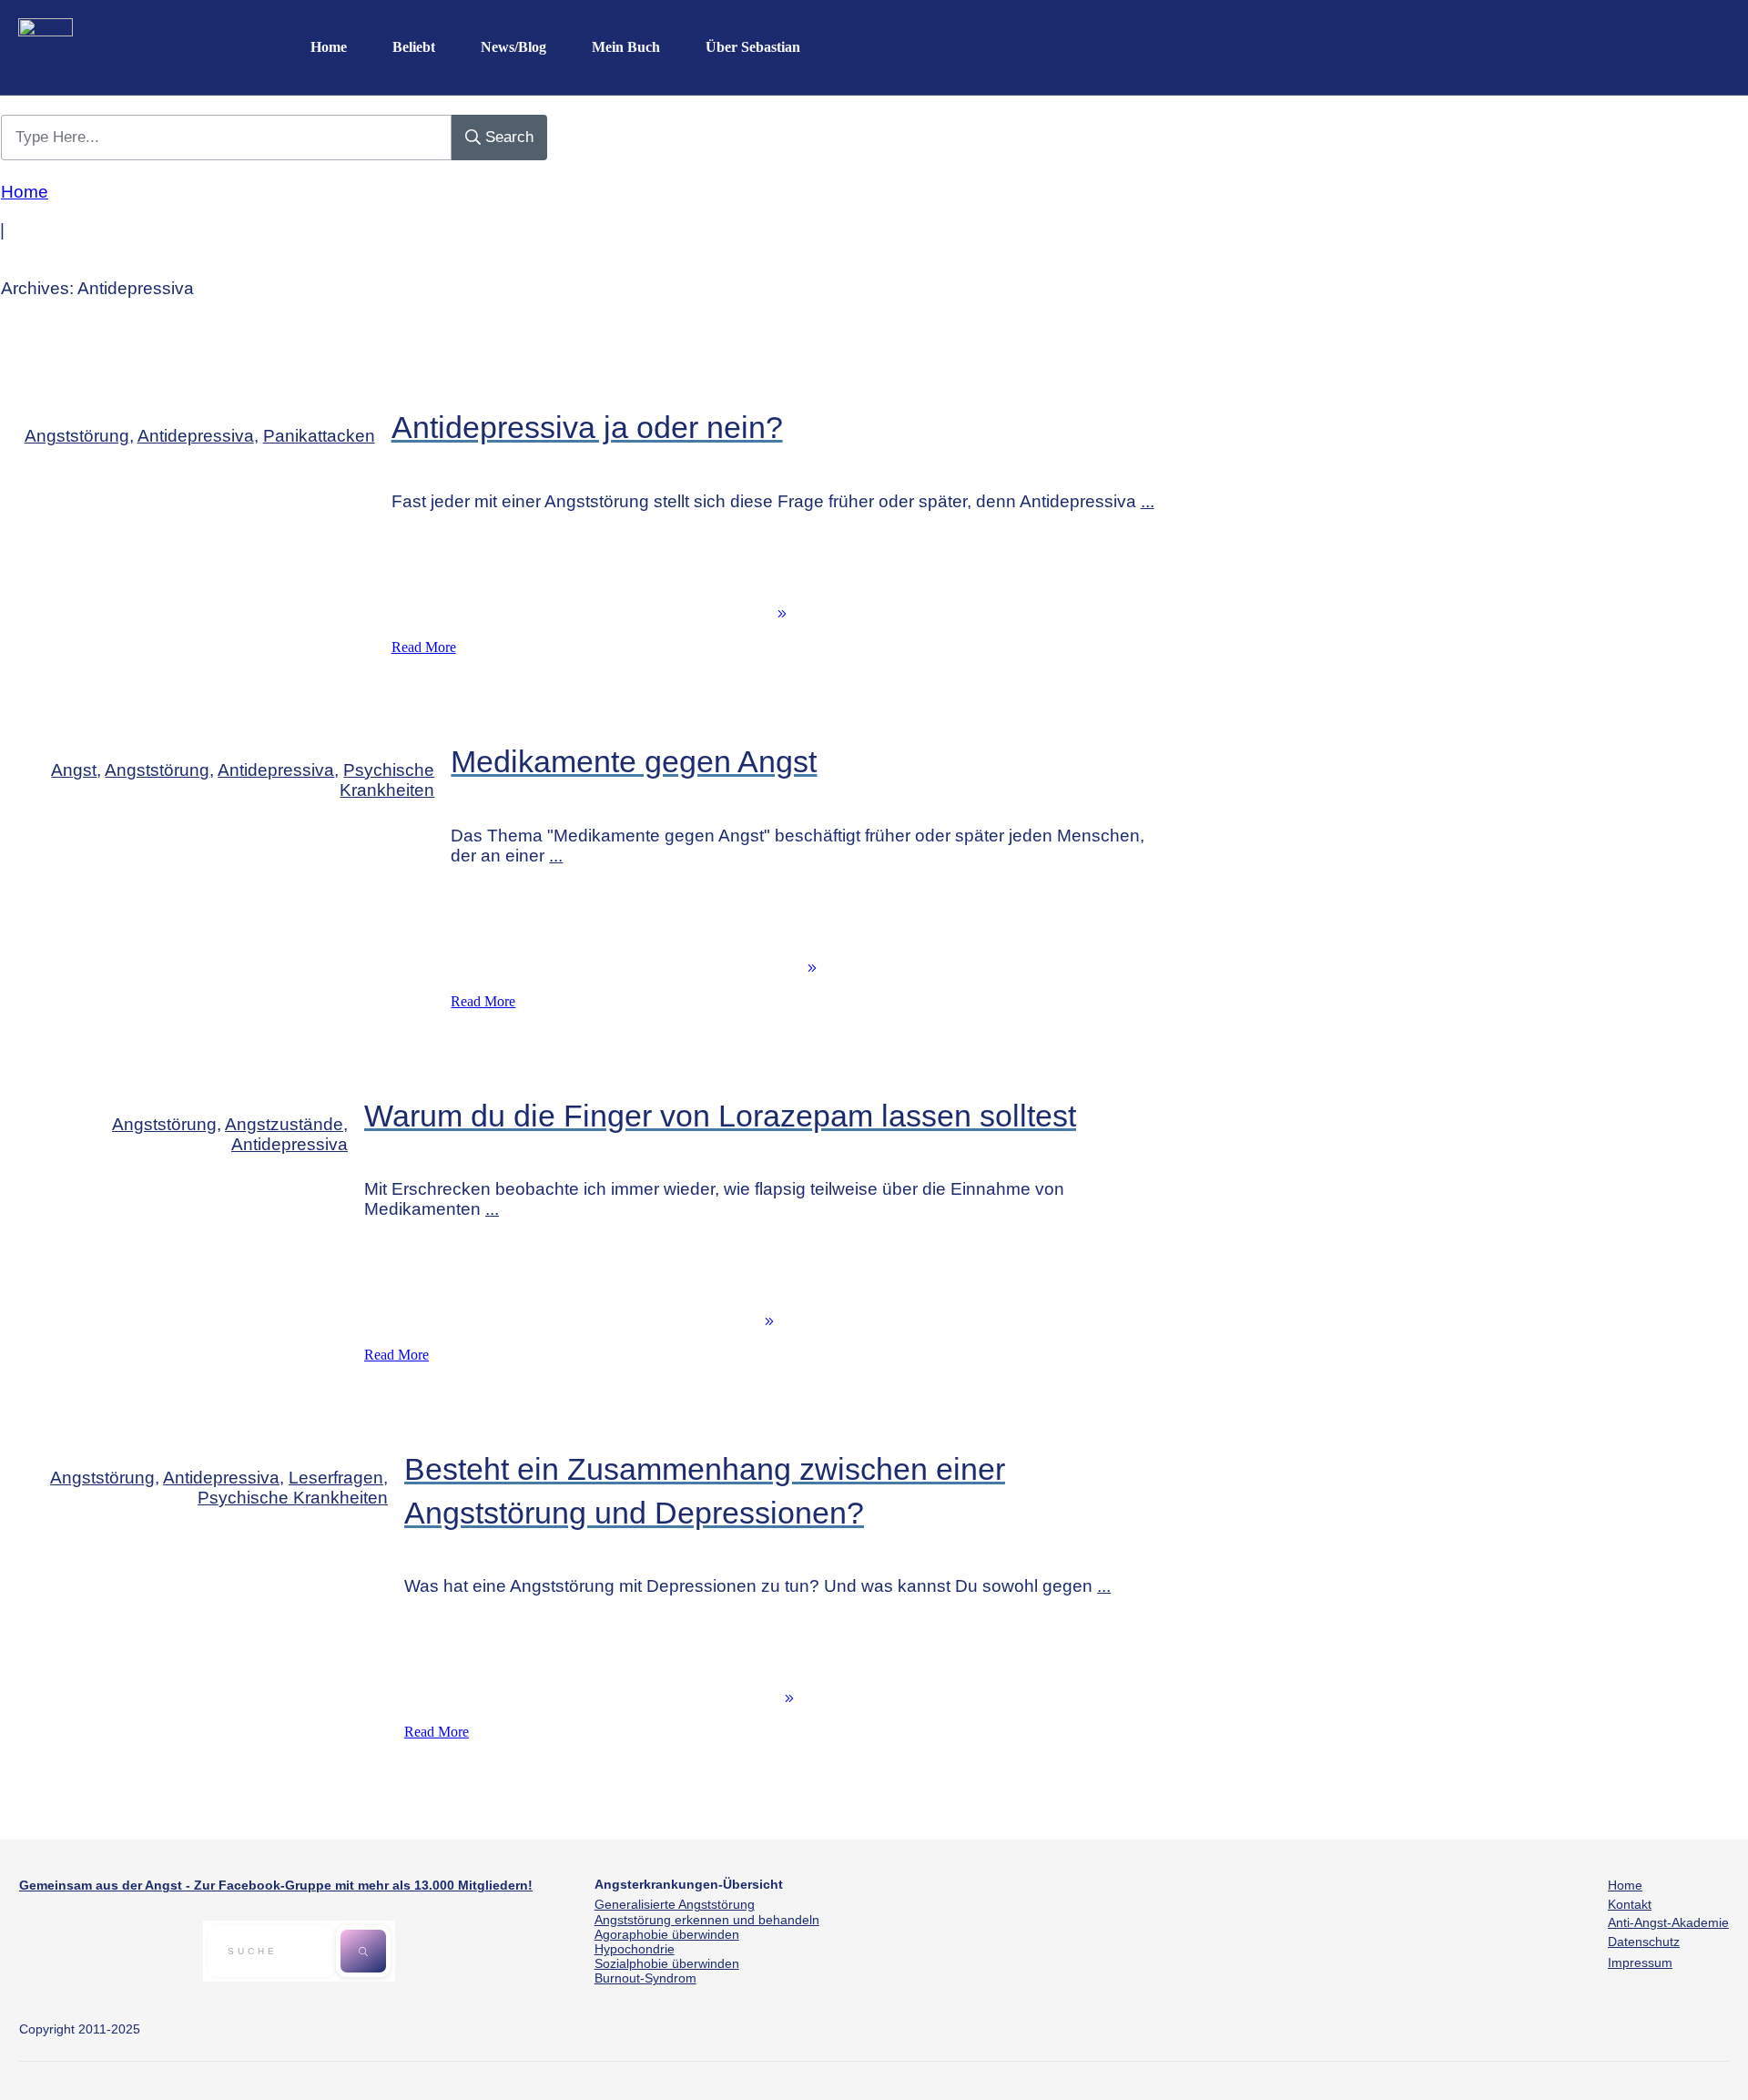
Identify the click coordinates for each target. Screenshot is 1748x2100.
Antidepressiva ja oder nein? (587, 427)
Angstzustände (284, 1124)
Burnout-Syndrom (645, 1978)
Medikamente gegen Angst (634, 761)
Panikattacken (319, 436)
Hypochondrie (635, 1949)
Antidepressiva (196, 436)
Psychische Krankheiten (387, 780)
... (1148, 501)
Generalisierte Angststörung (675, 1904)
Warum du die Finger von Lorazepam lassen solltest (720, 1116)
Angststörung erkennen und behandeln (707, 1920)
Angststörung (77, 436)
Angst (74, 770)
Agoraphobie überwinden (667, 1934)
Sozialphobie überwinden (667, 1963)
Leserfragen (336, 1478)
